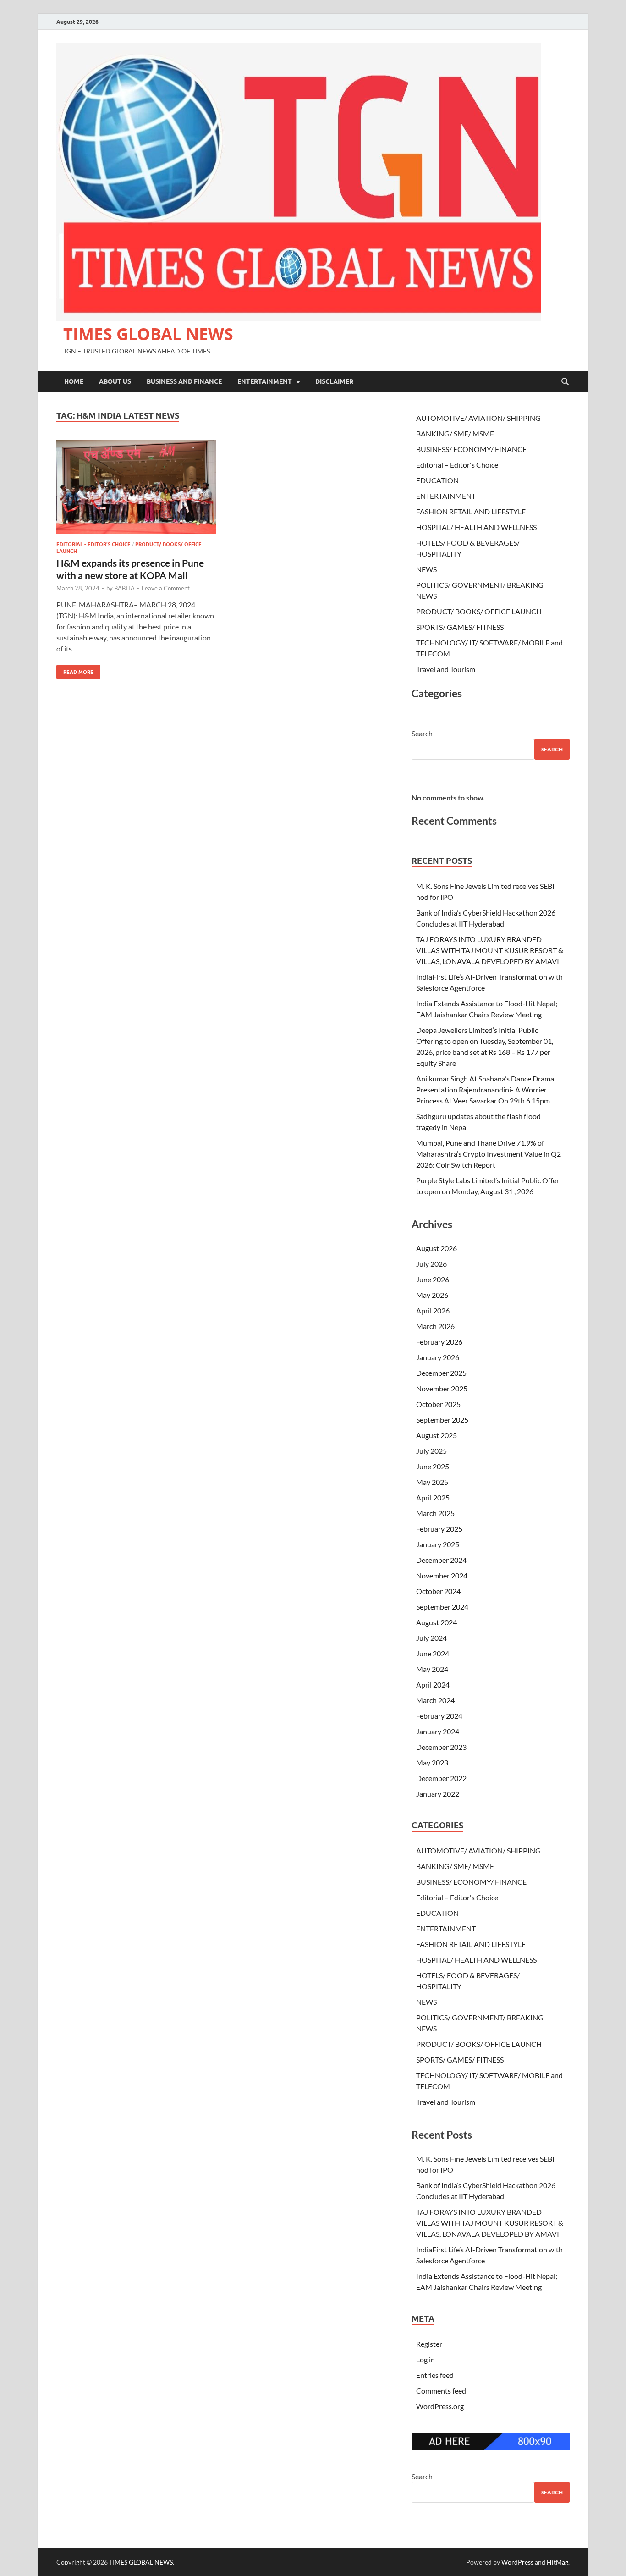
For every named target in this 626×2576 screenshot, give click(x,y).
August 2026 (437, 1248)
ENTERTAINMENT (265, 381)
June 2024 (433, 1653)
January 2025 (438, 1544)
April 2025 (433, 1498)
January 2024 (438, 1731)
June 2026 (433, 1279)
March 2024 (435, 1700)
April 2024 (433, 1685)
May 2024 (432, 1669)
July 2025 (431, 1451)
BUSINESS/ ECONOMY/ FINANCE (471, 449)
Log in (426, 2359)
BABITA (124, 588)
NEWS (426, 569)
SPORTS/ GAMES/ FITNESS (460, 627)
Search (422, 733)
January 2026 (438, 1357)
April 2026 (433, 1310)
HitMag (557, 2562)
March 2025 (435, 1513)
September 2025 (442, 1420)
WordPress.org (440, 2406)
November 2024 (442, 1575)
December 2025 (441, 1373)
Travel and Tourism (446, 669)
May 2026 (432, 1295)
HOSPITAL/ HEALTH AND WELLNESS (476, 527)
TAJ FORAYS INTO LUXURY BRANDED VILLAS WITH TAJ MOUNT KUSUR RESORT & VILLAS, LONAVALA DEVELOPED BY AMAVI (490, 950)
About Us (115, 381)
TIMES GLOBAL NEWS (148, 334)
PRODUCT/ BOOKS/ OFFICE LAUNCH (479, 611)
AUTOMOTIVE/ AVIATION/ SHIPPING (478, 418)
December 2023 (441, 1747)
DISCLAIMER (334, 381)
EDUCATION (437, 480)
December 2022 (441, 1778)
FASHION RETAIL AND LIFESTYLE (471, 511)
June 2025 (433, 1466)
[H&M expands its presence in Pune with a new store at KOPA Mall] (136, 487)
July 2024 (431, 1638)
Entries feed (435, 2375)
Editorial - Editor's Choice (93, 544)
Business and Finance (184, 381)
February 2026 (439, 1342)
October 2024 (438, 1591)
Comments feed (441, 2391)
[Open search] (565, 382)
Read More (75, 670)
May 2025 (432, 1482)
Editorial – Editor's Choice (457, 465)
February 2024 (439, 1716)
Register (429, 2344)
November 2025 (442, 1388)
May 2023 (432, 1762)
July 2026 (431, 1264)
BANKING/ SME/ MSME (455, 433)
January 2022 (438, 1794)
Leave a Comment (166, 588)
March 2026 (435, 1326)
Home (74, 381)
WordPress (517, 2562)
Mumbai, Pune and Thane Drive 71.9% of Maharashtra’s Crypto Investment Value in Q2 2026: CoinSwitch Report (489, 1154)
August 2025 (437, 1435)
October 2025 (438, 1404)
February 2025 (439, 1529)
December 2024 (441, 1560)
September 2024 (442, 1607)
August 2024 (437, 1622)
